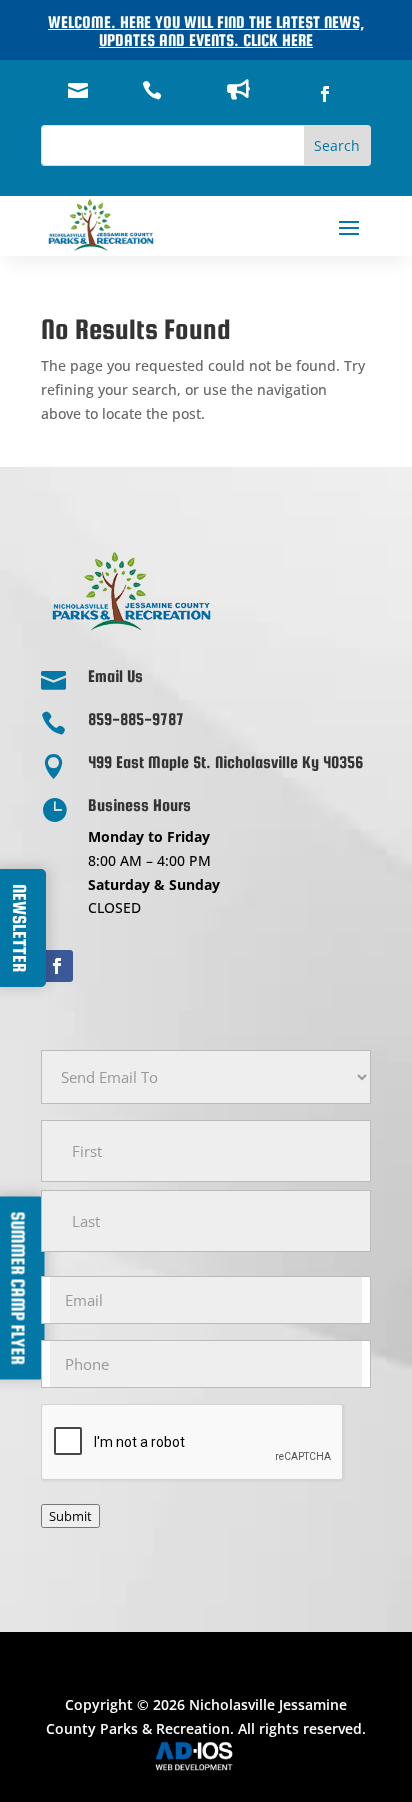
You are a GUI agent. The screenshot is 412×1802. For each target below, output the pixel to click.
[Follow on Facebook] (325, 94)
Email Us (115, 676)
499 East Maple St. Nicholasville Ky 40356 (225, 762)
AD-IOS (206, 1756)
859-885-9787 (136, 719)
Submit (70, 1516)
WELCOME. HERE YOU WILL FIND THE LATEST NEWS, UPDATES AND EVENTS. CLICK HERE (206, 31)
